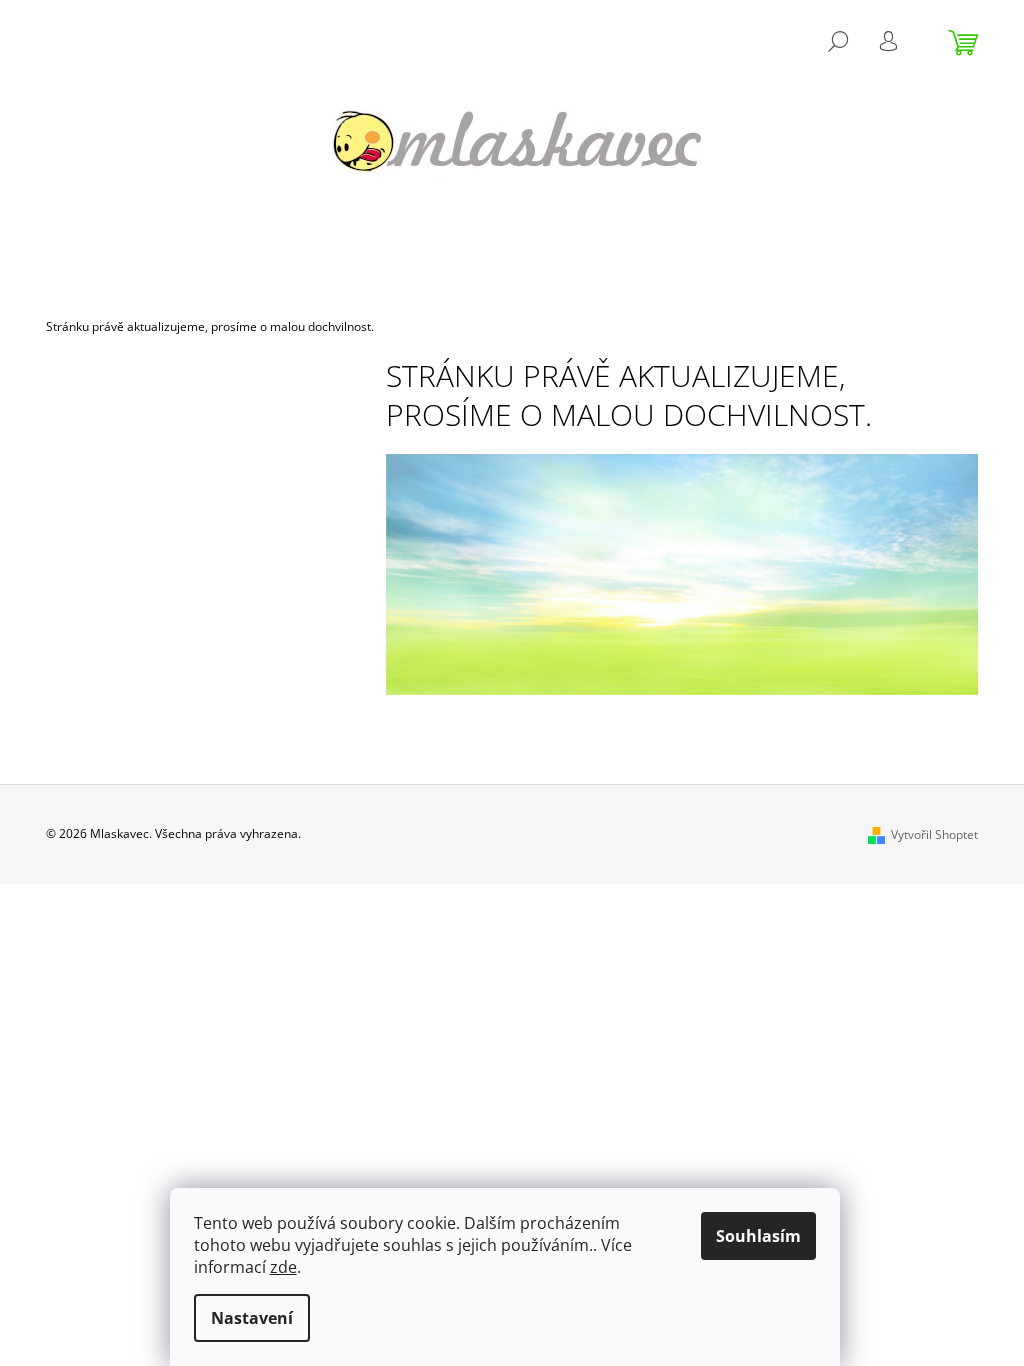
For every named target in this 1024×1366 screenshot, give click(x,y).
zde (283, 1267)
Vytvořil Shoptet (934, 834)
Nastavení (252, 1318)
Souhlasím (758, 1236)
